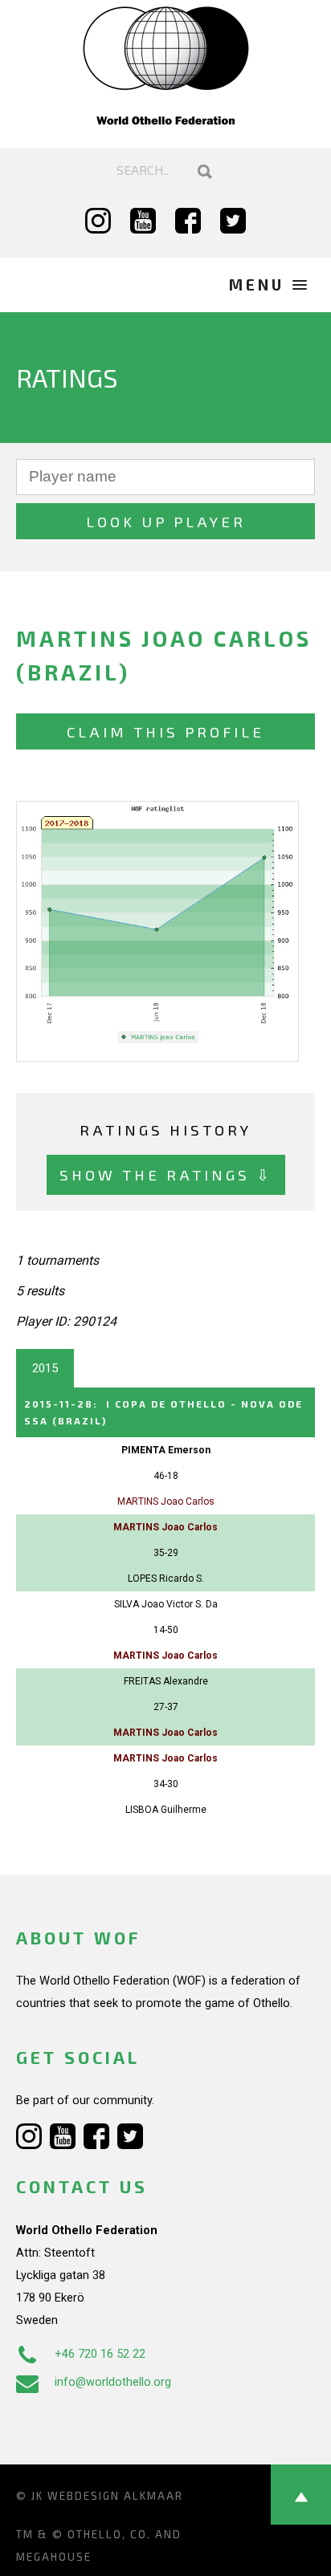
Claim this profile (165, 731)
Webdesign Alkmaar (115, 2496)
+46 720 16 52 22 (100, 2354)
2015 (45, 1368)
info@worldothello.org (113, 2382)
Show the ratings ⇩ (166, 1174)
